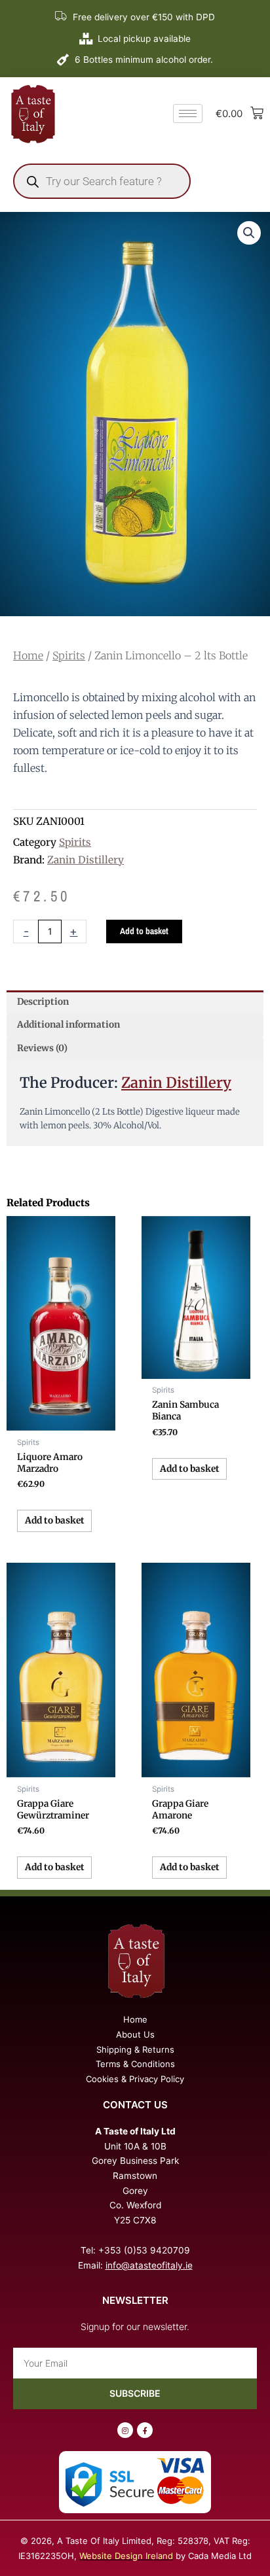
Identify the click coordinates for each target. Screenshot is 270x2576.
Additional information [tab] (68, 1025)
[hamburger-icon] (188, 113)
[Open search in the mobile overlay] (102, 181)
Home (28, 655)
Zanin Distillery (86, 860)
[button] (249, 233)
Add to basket (144, 931)
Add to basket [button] (55, 1521)
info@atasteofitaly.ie (149, 2265)
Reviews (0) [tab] (42, 1048)
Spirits (69, 655)
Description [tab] (43, 1002)
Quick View (61, 1420)
